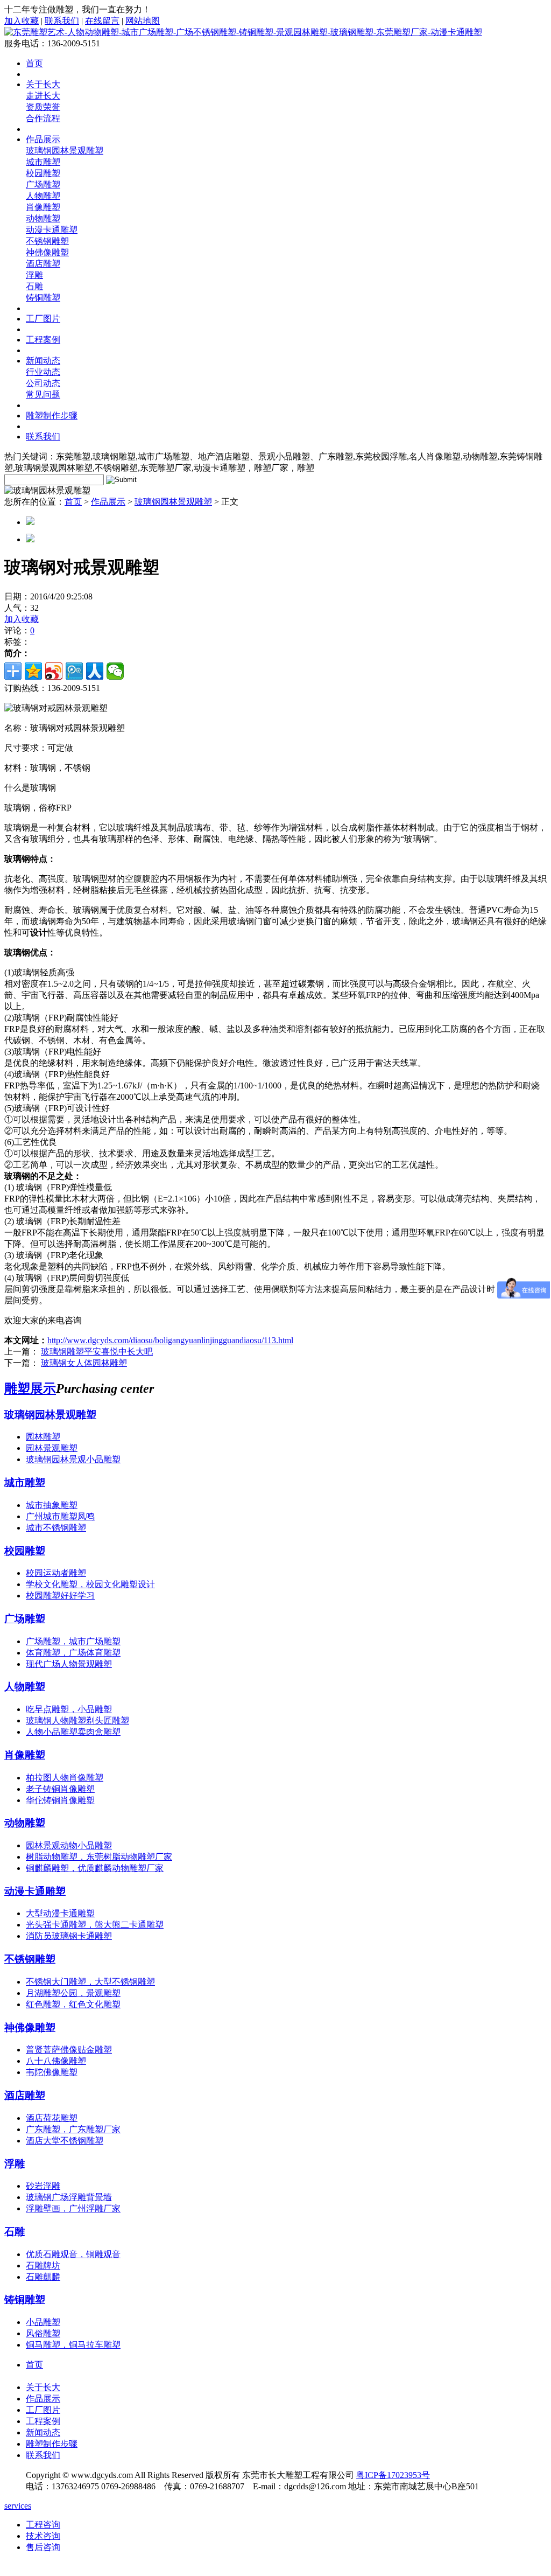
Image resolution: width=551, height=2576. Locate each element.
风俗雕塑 (43, 2333)
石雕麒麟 (43, 2277)
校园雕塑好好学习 (60, 1596)
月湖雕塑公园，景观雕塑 (73, 1993)
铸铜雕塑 (43, 298)
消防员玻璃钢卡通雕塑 (69, 1936)
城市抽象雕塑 (52, 1505)
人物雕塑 (43, 196)
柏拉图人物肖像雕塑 (65, 1778)
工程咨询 (43, 2525)
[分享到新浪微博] (54, 671)
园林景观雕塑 (52, 1448)
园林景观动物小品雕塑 (69, 1845)
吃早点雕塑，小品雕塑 (69, 1709)
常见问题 (43, 395)
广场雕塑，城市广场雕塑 (73, 1641)
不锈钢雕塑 (47, 241)
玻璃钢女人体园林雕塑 (84, 1363)
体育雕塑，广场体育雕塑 (73, 1653)
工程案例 (43, 340)
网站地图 (143, 21)
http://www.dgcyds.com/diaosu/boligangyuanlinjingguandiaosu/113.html (170, 1340)
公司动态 (43, 383)
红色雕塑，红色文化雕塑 (73, 2004)
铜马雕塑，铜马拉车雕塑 (73, 2345)
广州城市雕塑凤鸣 (60, 1516)
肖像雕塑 (43, 207)
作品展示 (43, 139)
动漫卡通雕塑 (52, 230)
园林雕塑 (43, 1437)
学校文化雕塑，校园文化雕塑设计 (90, 1584)
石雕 (34, 286)
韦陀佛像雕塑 (52, 2072)
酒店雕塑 (43, 264)
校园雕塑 (43, 173)
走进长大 (43, 96)
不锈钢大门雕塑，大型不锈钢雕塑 (90, 1982)
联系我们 (62, 21)
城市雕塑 (43, 162)
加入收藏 (22, 21)
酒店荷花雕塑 (52, 2118)
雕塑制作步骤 (52, 416)
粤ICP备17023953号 (393, 2475)
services (18, 2506)
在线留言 (102, 21)
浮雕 (34, 275)
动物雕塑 (43, 218)
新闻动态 (43, 361)
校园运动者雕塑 (56, 1573)
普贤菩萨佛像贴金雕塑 (69, 2050)
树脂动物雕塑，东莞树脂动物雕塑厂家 (99, 1857)
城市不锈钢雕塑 (56, 1528)
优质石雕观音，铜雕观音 (73, 2254)
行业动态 (43, 372)
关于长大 (43, 84)
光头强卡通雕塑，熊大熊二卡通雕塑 (95, 1925)
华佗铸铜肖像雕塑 (60, 1800)
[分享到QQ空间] (33, 671)
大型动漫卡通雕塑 (60, 1913)
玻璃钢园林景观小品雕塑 (73, 1459)
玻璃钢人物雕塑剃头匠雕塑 (77, 1720)
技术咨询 (43, 2536)
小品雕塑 (43, 2322)
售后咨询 (43, 2547)
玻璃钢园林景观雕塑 (65, 151)
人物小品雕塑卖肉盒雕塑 (73, 1732)
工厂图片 (43, 319)
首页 (34, 63)
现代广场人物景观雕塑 (69, 1664)
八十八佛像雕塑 (56, 2061)
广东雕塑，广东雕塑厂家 (73, 2129)
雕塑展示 (30, 1388)
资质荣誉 (43, 107)
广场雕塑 (43, 184)
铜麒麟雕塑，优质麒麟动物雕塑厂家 (95, 1868)
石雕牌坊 (43, 2266)
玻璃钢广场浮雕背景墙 (69, 2197)
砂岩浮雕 (43, 2186)
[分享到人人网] (95, 671)
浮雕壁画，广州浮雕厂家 (73, 2208)
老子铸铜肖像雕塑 (60, 1789)
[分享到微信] (115, 671)
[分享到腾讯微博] (74, 671)
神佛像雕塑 (47, 252)
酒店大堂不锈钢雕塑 (65, 2141)
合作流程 (43, 118)
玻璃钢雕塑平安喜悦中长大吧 (97, 1352)
